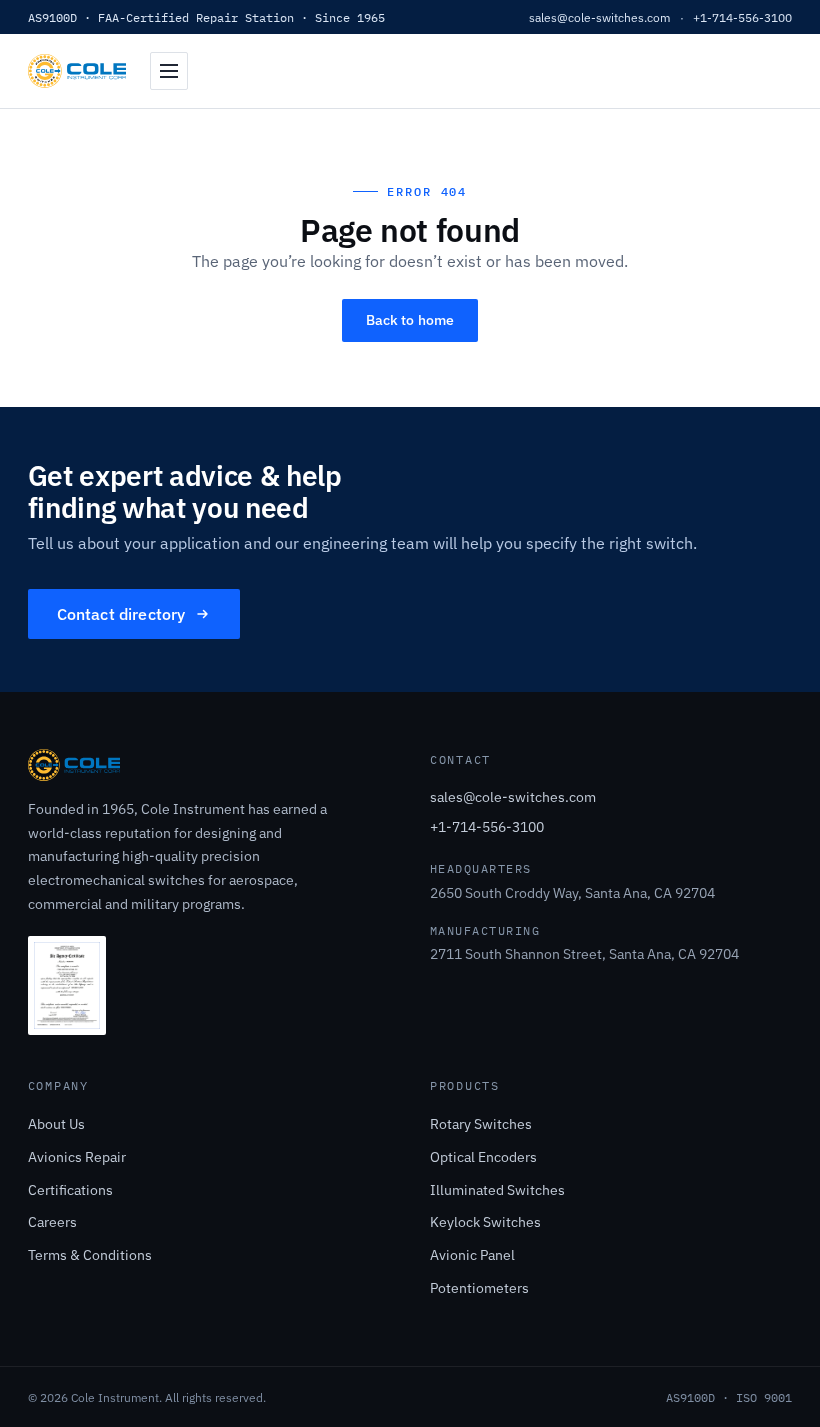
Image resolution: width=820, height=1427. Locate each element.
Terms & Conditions (90, 1254)
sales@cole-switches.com (599, 17)
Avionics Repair (77, 1156)
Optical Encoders (483, 1156)
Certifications (70, 1189)
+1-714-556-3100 (742, 17)
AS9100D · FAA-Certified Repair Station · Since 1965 (206, 17)
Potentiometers (479, 1287)
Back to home (410, 320)
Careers (52, 1221)
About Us (56, 1123)
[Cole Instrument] (77, 71)
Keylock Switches (485, 1221)
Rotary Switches (481, 1123)
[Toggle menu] (169, 71)
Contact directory (121, 614)
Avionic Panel (472, 1254)
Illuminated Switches (497, 1189)
